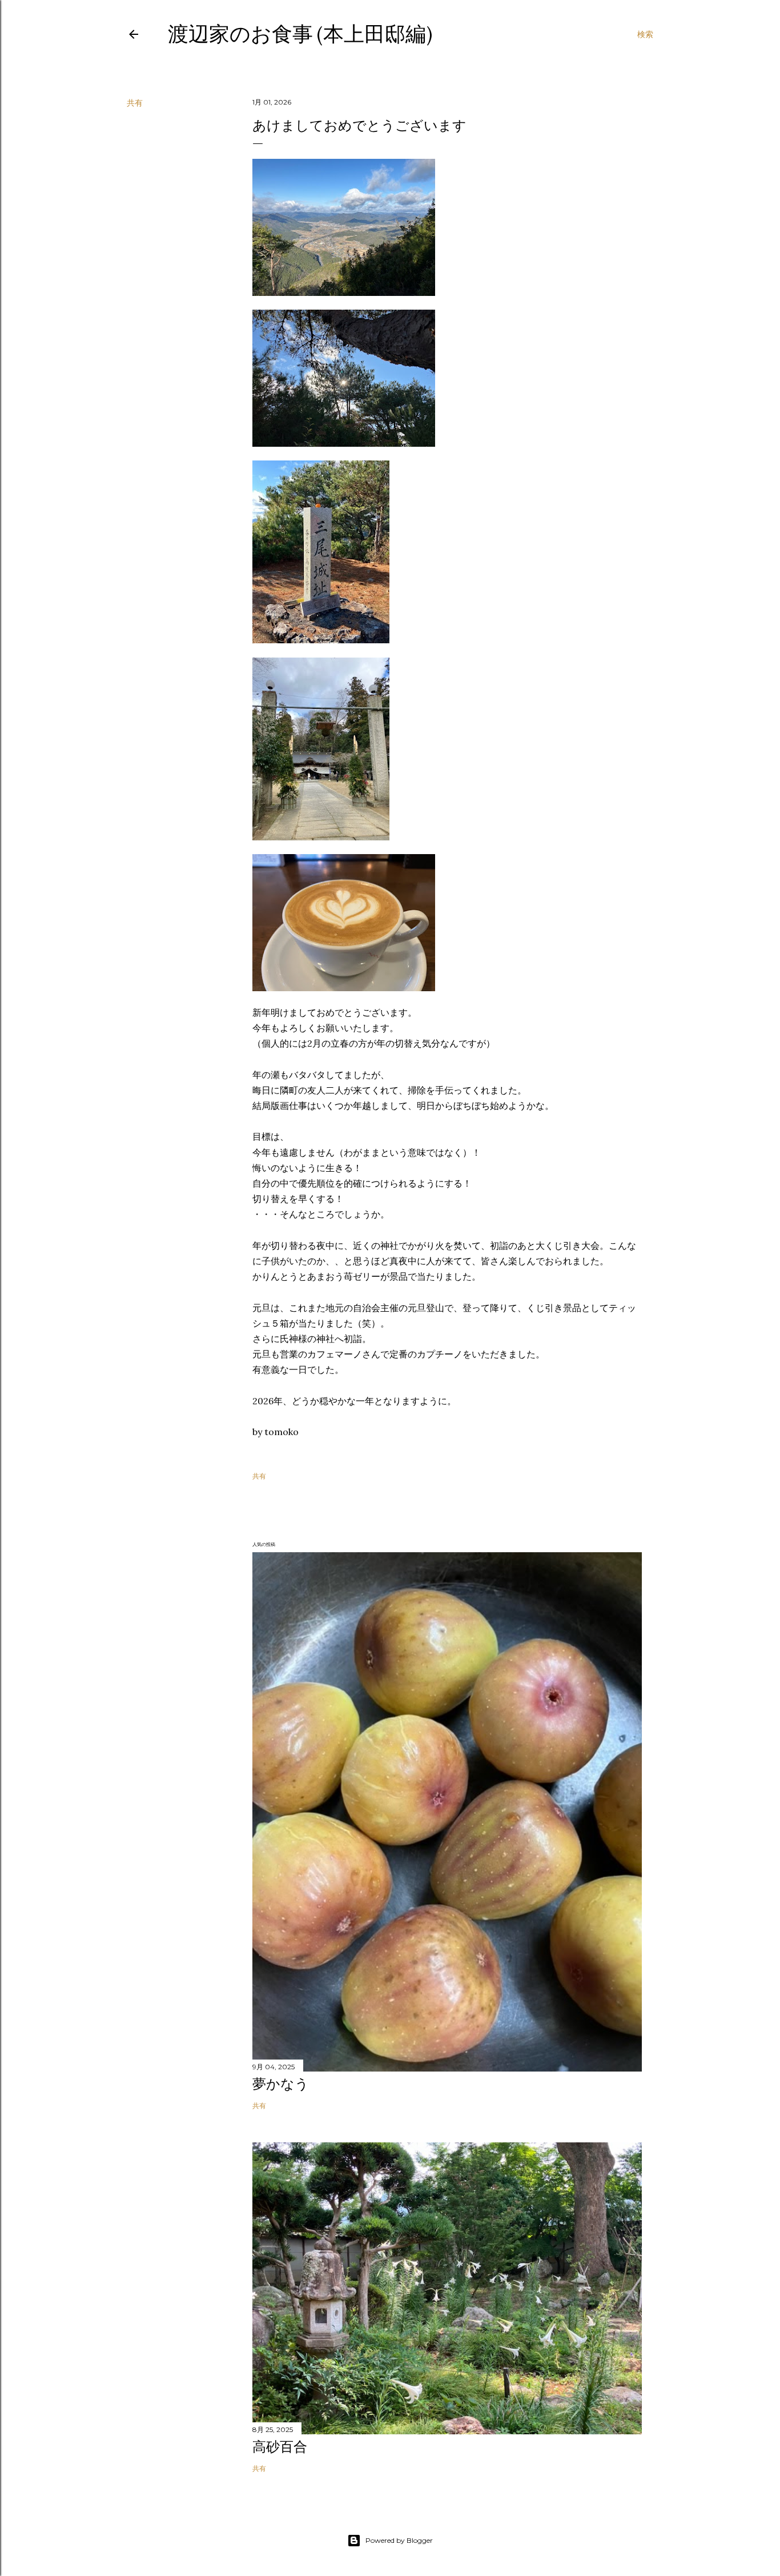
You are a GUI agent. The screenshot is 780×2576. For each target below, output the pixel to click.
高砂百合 (280, 2447)
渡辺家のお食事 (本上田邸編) (300, 34)
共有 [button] (135, 103)
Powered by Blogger (399, 2540)
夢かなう (281, 2084)
